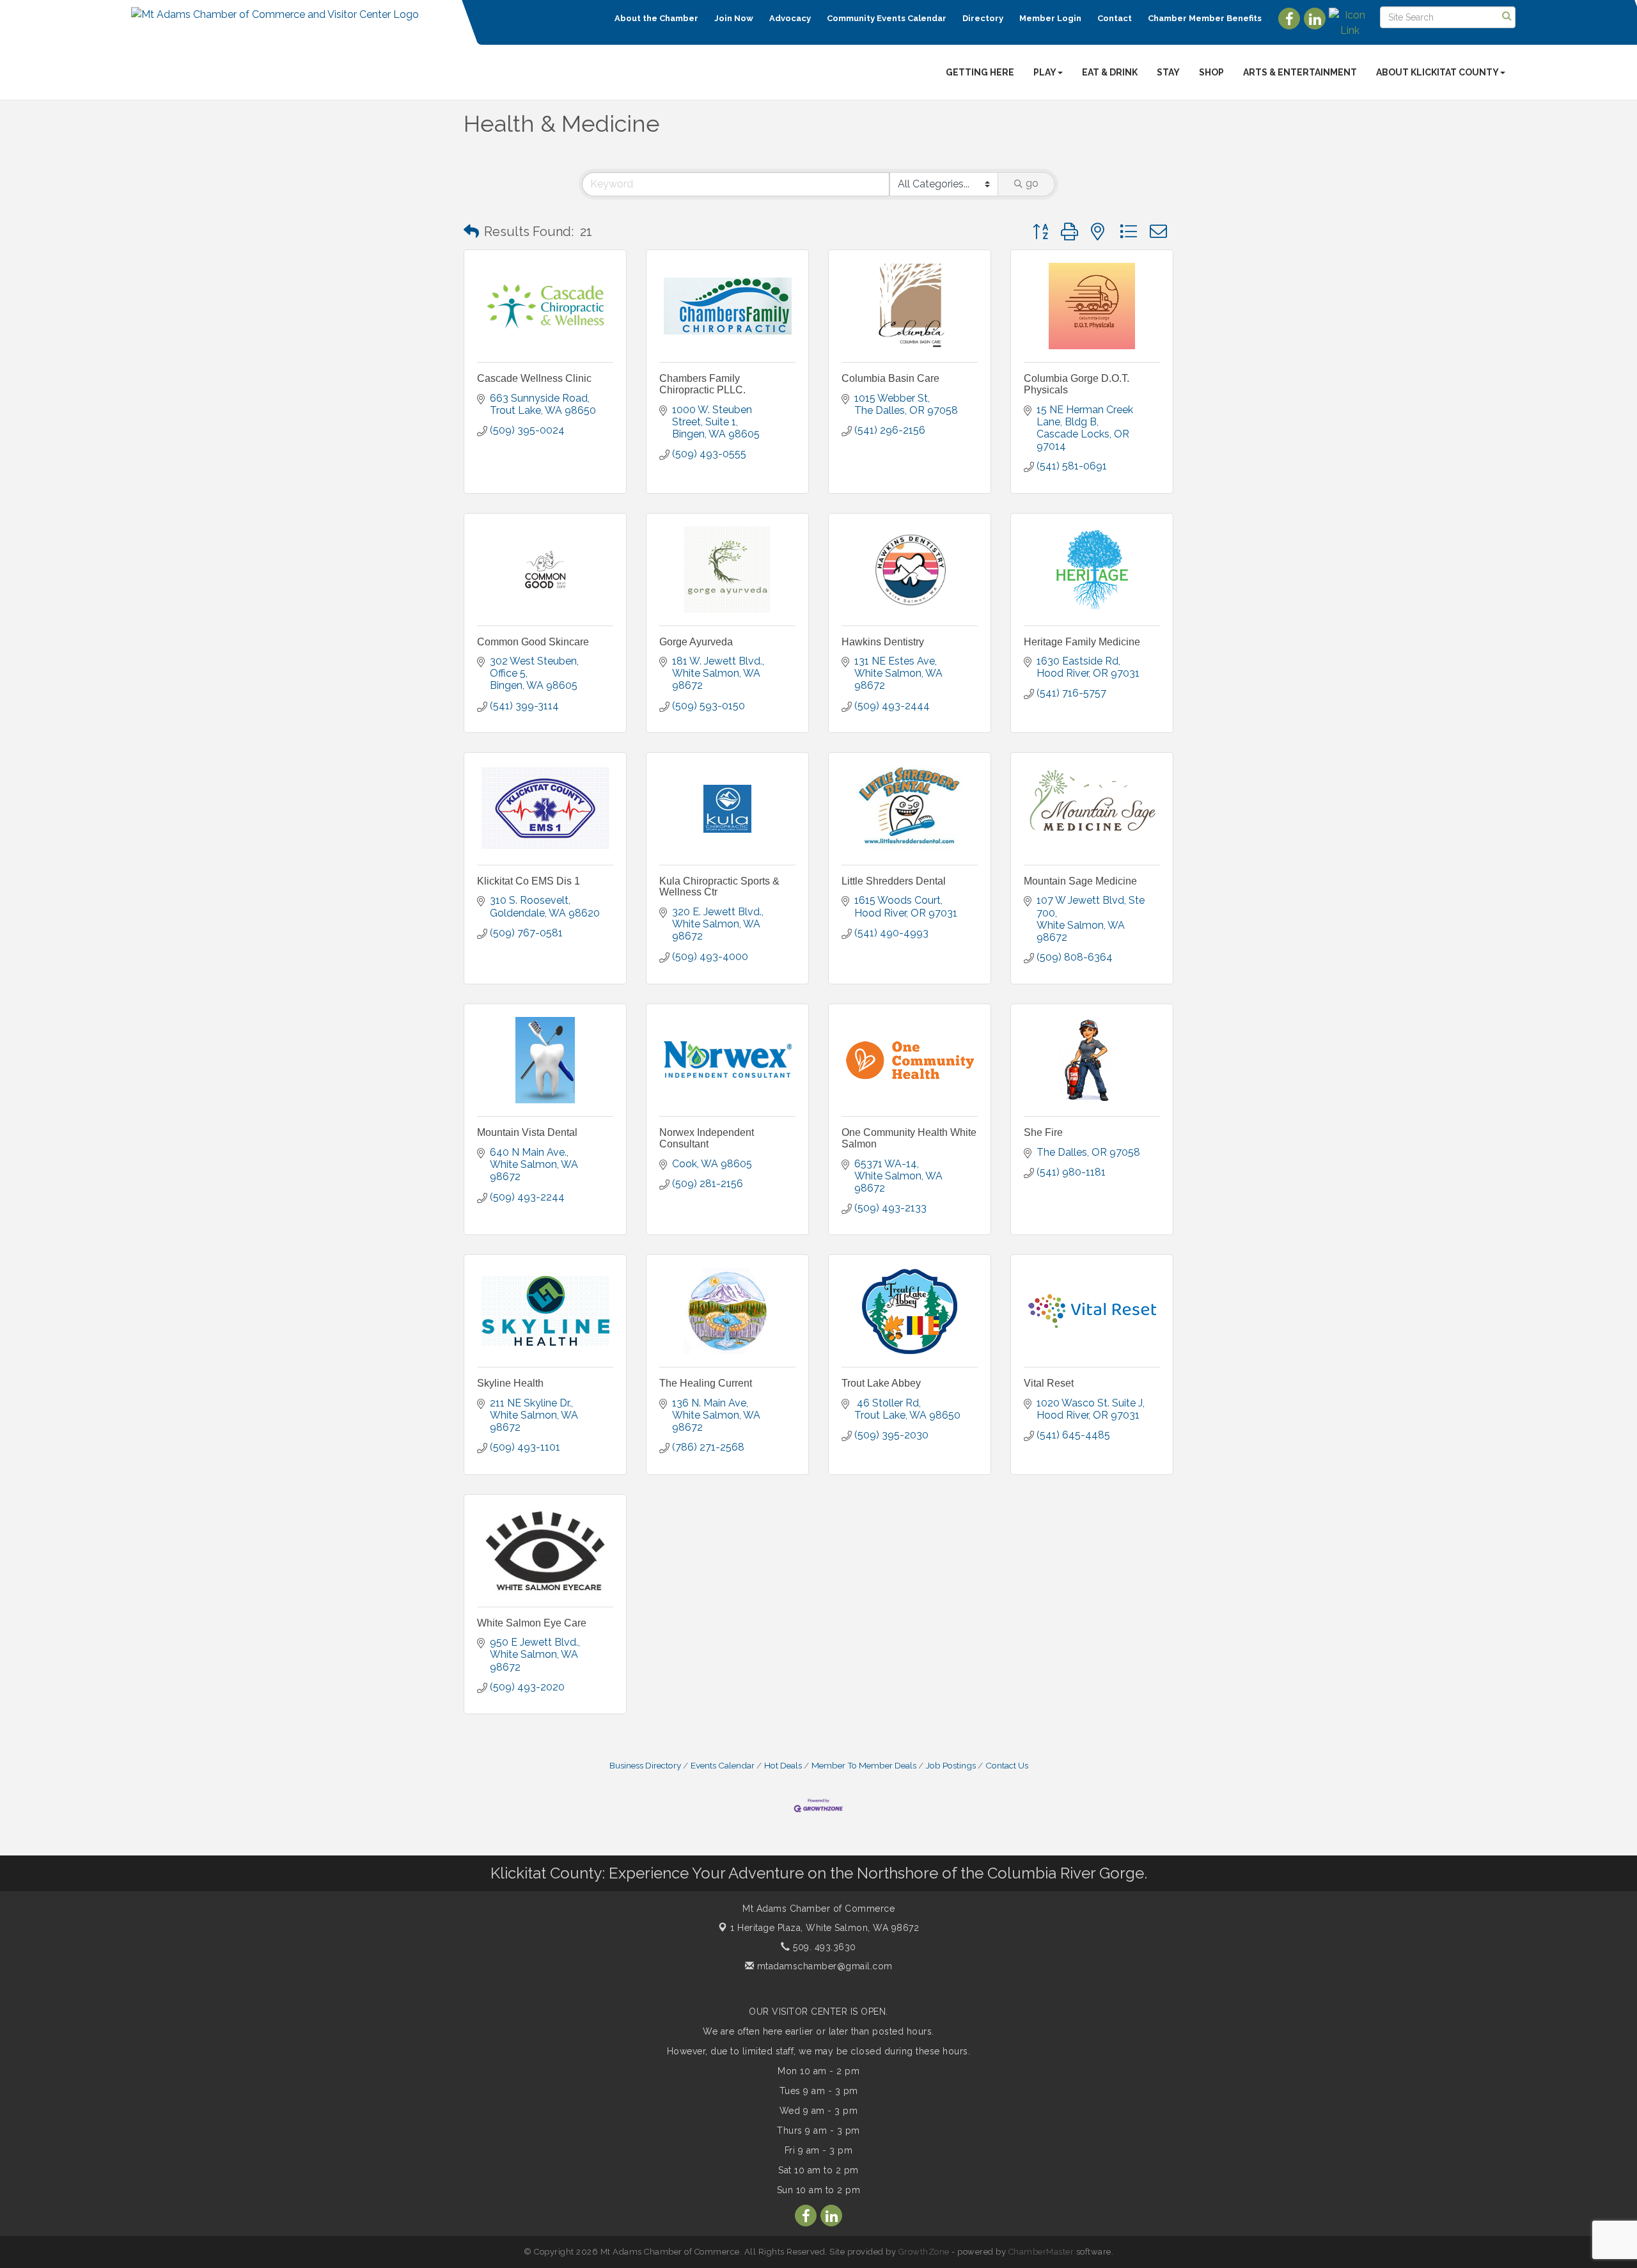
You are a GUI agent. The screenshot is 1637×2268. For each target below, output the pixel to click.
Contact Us (1007, 1765)
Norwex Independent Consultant (707, 1138)
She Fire (1043, 1132)
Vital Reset (1049, 1383)
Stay (1168, 72)
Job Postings (951, 1765)
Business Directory (645, 1765)
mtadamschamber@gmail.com (823, 1966)
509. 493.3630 (823, 1947)
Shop (1211, 72)
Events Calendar (723, 1765)
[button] (471, 232)
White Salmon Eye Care (532, 1623)
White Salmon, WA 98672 (825, 1928)
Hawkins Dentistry (883, 642)
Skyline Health (510, 1383)
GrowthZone (924, 2252)
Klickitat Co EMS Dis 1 (529, 881)
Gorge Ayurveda (696, 642)
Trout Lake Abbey (881, 1383)
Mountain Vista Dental (527, 1132)
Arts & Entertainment (1300, 72)
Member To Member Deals (864, 1765)
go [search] (1032, 183)
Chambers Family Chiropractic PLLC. (702, 384)
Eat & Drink (1110, 72)
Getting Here (980, 72)
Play (1045, 72)
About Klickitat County (1437, 72)
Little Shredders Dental (894, 881)
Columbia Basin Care (890, 378)
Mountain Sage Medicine (1080, 881)
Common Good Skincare (533, 642)
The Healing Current (706, 1383)
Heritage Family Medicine (1082, 642)
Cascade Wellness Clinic (534, 378)
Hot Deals (783, 1765)
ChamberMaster (1041, 2252)
